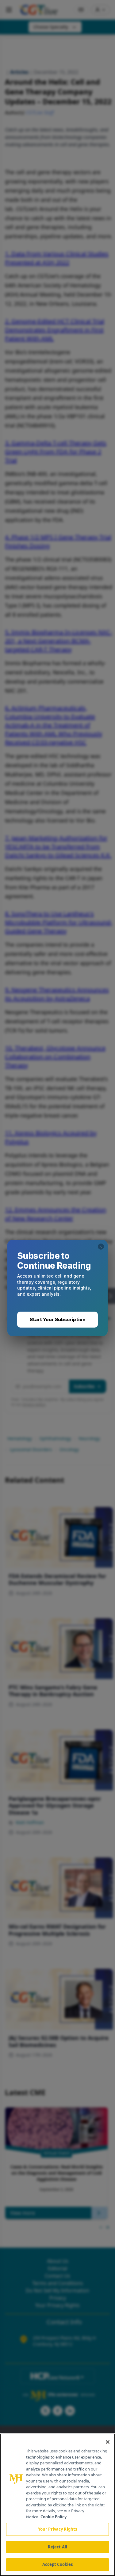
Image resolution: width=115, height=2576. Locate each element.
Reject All (57, 2547)
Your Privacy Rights (57, 2529)
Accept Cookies (58, 2564)
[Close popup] (101, 1247)
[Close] (108, 2442)
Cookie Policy (54, 2517)
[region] (57, 2505)
